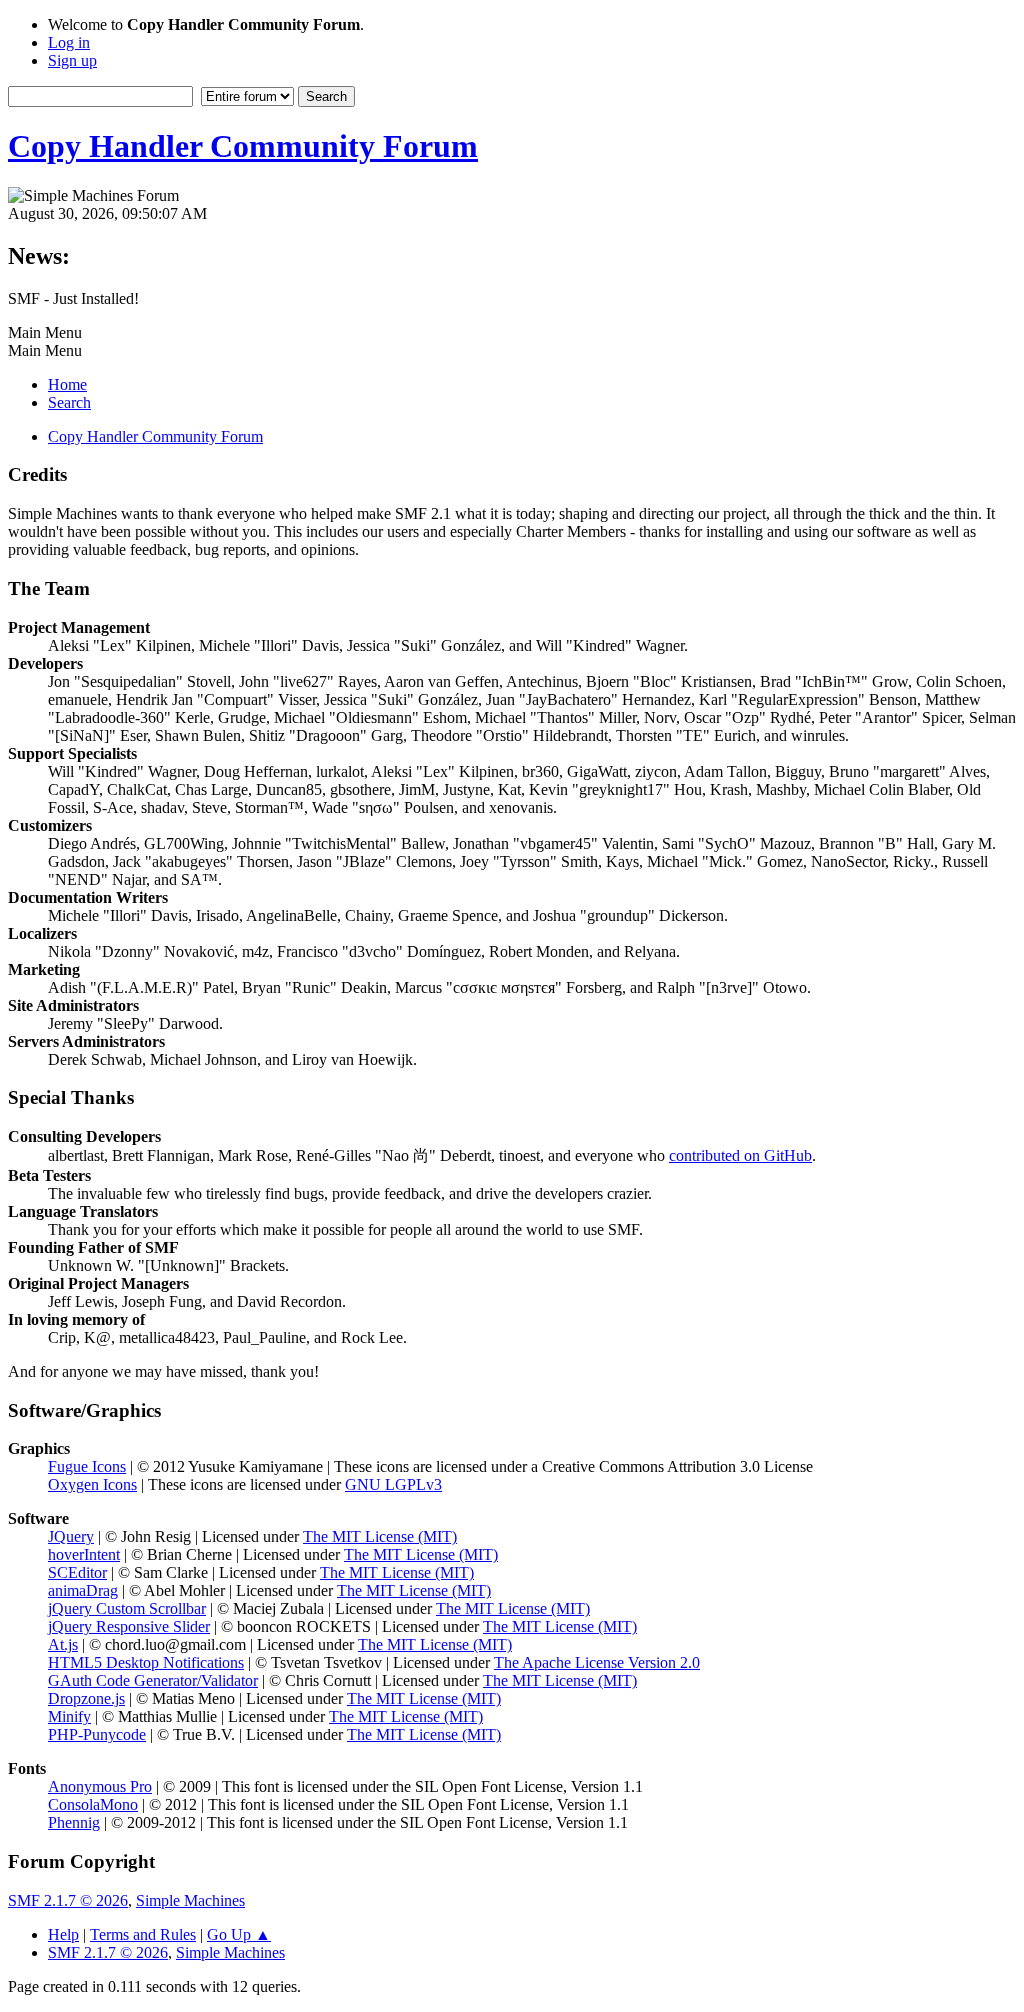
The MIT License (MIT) (380, 1536)
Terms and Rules (143, 1934)
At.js (63, 1644)
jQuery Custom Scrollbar (127, 1608)
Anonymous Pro (100, 1786)
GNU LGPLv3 (393, 1484)
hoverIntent (84, 1554)
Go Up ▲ (239, 1934)
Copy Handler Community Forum (243, 146)
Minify (69, 1716)
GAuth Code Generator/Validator (153, 1680)
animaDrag (83, 1590)
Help (63, 1934)
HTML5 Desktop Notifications (146, 1662)
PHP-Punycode (97, 1734)
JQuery (71, 1536)
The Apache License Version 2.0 (597, 1662)
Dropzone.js (86, 1698)
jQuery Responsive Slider (129, 1626)
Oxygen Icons (92, 1484)
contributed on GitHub (740, 1155)
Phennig (74, 1822)
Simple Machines (190, 1900)
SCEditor (77, 1572)
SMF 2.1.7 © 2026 (68, 1900)
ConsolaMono (93, 1804)
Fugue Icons (87, 1466)
